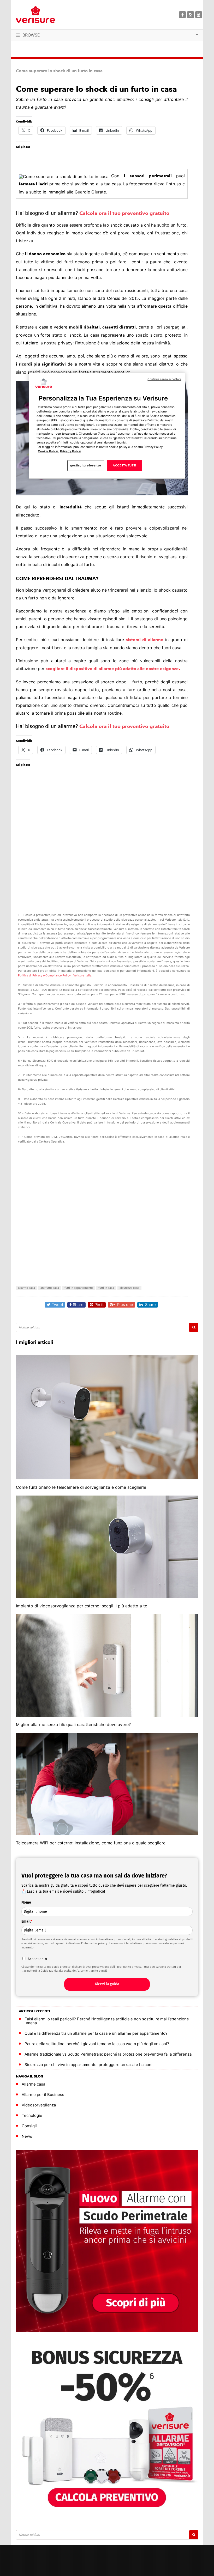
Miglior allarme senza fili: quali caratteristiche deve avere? (73, 1724)
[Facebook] (182, 15)
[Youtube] (199, 15)
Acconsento (37, 1959)
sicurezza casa (129, 1288)
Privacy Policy (70, 451)
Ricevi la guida (107, 1984)
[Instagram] (191, 15)
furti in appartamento (79, 1288)
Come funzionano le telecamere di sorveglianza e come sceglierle (81, 1487)
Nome (26, 1902)
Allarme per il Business (43, 2095)
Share (78, 1305)
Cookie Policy (48, 451)
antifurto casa (50, 1288)
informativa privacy (129, 1967)
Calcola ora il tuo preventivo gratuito (124, 213)
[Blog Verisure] (49, 15)
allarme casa (26, 1288)
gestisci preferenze (86, 465)
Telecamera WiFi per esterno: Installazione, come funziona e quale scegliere (91, 1843)
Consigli (29, 2126)
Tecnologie (32, 2115)
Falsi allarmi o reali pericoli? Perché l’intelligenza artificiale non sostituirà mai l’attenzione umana (107, 2021)
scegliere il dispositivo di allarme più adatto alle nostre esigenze (112, 669)
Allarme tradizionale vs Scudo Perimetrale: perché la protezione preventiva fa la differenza (108, 2054)
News (27, 2136)
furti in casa (106, 1288)
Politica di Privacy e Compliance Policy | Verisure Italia (55, 975)
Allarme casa (33, 2084)
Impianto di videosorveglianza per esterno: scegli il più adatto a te (82, 1606)
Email (27, 1921)
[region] (107, 426)
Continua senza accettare (164, 379)
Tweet (57, 1305)
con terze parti (66, 434)
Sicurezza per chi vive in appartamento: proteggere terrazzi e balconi (88, 2065)
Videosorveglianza (39, 2105)
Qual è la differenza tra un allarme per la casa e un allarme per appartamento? (96, 2033)
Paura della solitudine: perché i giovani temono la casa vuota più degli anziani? (97, 2044)
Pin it (99, 1305)
